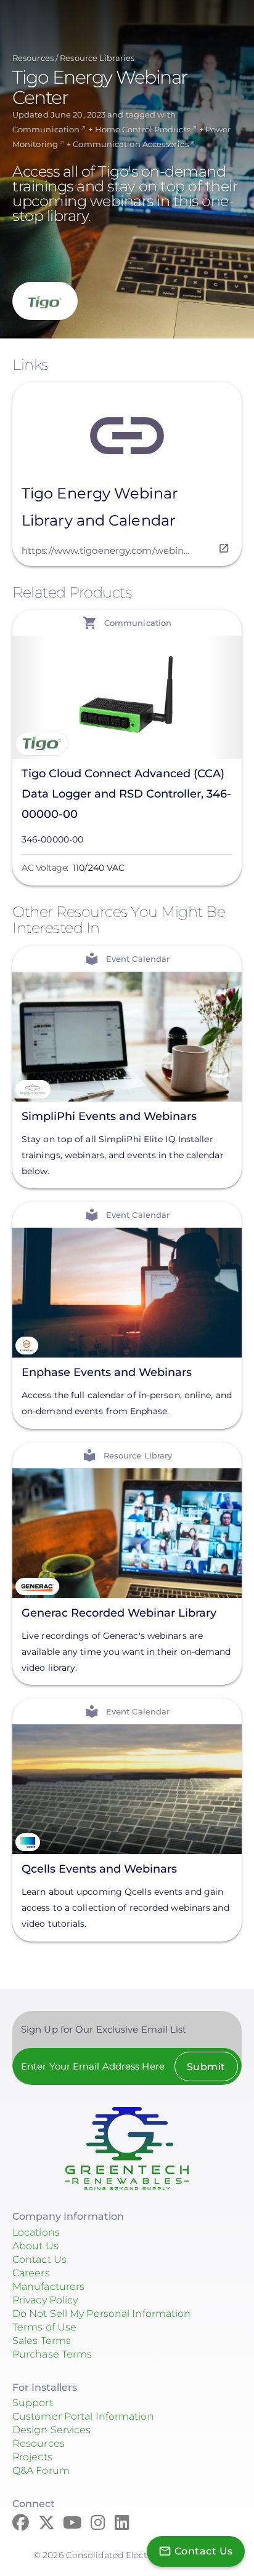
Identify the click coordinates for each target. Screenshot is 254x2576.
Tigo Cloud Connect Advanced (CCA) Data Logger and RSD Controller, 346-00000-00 (126, 794)
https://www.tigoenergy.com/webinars (106, 550)
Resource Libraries (97, 58)
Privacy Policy (45, 2300)
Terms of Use (44, 2327)
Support (33, 2403)
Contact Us (39, 2259)
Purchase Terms (52, 2354)
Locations (36, 2232)
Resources (33, 58)
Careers (31, 2273)
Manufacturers (48, 2286)
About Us (35, 2246)
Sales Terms (42, 2341)
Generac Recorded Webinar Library (119, 1612)
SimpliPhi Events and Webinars (109, 1116)
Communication (46, 129)
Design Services (52, 2430)
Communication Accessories (131, 144)
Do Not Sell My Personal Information (102, 2314)
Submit (206, 2067)
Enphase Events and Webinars (107, 1372)
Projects (32, 2457)
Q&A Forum (41, 2470)
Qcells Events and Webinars (99, 1869)
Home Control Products (143, 129)
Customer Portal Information (83, 2416)
